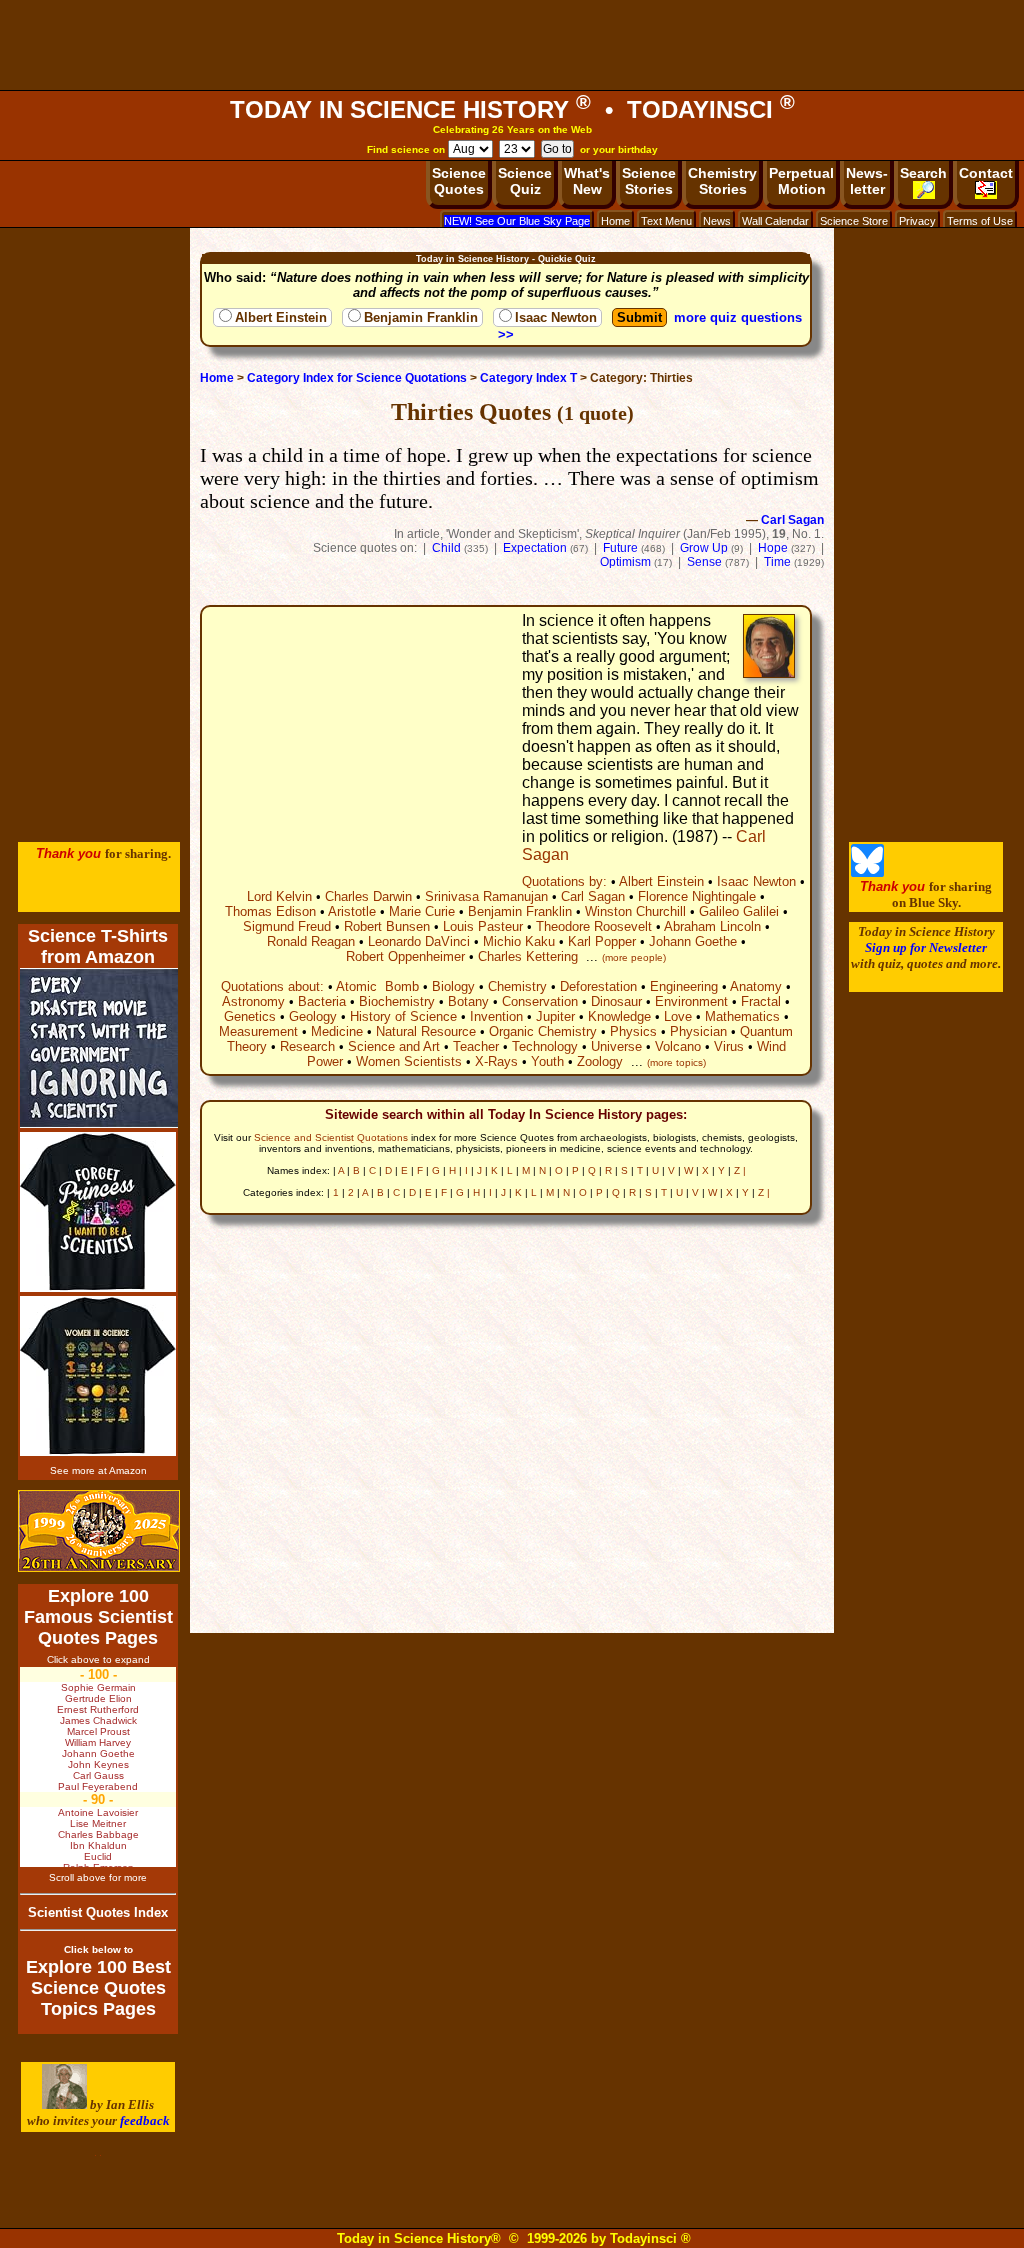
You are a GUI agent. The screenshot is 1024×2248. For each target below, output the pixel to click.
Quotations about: (272, 986)
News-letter (867, 181)
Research (307, 1046)
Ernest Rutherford (98, 1709)
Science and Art (394, 1046)
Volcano (678, 1046)
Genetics (250, 1016)
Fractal (761, 1001)
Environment (691, 1001)
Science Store (854, 221)
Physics (633, 1031)
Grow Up (704, 548)
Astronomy (253, 1001)
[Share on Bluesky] (867, 872)
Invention (496, 1016)
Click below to (98, 1949)
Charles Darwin (368, 896)
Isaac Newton (556, 317)
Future (620, 548)
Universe (616, 1046)
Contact (986, 173)
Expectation (535, 548)
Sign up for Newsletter (926, 947)
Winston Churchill (635, 911)
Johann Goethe (693, 941)
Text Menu (666, 221)
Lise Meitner (98, 1823)
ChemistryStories (722, 181)
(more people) (634, 957)
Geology (313, 1016)
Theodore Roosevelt (594, 926)
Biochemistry (397, 1001)
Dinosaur (616, 1001)
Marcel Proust (98, 1731)
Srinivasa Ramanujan (486, 896)
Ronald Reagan (311, 941)
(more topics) (676, 1062)
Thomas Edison (270, 911)
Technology (545, 1046)
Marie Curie (422, 911)
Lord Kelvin (279, 896)
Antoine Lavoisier (98, 1812)
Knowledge (619, 1016)
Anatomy (756, 986)
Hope (773, 548)
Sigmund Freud (287, 926)
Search (923, 173)
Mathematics (742, 1016)
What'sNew (587, 181)
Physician (698, 1031)
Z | (740, 1170)
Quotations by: (564, 881)
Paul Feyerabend (98, 1786)
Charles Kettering (528, 956)
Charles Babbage (98, 1834)
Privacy (917, 221)
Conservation (540, 1001)
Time (777, 562)
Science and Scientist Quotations (331, 1137)
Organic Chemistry (543, 1031)
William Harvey (98, 1742)
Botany (468, 1001)
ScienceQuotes (459, 181)
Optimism (625, 562)
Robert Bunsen (387, 926)
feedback (145, 2120)
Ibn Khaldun (98, 1845)
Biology (453, 986)
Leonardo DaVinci (419, 941)
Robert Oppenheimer (405, 956)
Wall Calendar (775, 221)
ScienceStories (649, 181)
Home (615, 221)
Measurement (258, 1031)
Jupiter (555, 1016)
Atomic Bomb (377, 986)
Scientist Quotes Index (98, 1912)
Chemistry (517, 986)
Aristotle (352, 911)
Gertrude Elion (98, 1698)
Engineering (684, 986)
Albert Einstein (281, 317)
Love (678, 1016)
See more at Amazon (98, 1470)
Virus (729, 1046)
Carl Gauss (98, 1775)
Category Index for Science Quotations (357, 378)
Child (446, 548)
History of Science (403, 1016)
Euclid (98, 1856)
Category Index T (528, 378)
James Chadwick (98, 1720)
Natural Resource (426, 1031)
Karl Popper (602, 941)
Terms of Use (980, 221)
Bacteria (322, 1001)
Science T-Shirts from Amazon (98, 946)
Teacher (476, 1046)
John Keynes (98, 1764)
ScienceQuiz (525, 181)
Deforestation (598, 986)
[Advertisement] (512, 45)
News (717, 221)
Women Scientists (409, 1061)
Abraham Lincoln (712, 926)
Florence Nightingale (697, 896)
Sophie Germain (98, 1687)
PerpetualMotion (801, 181)
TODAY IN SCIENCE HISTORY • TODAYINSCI (512, 109)
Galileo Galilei (739, 911)
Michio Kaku (519, 941)
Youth (547, 1061)
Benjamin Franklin (421, 317)
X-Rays (496, 1061)
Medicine (337, 1031)
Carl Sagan (792, 520)
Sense (704, 562)
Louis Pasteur (483, 926)
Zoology (600, 1061)
